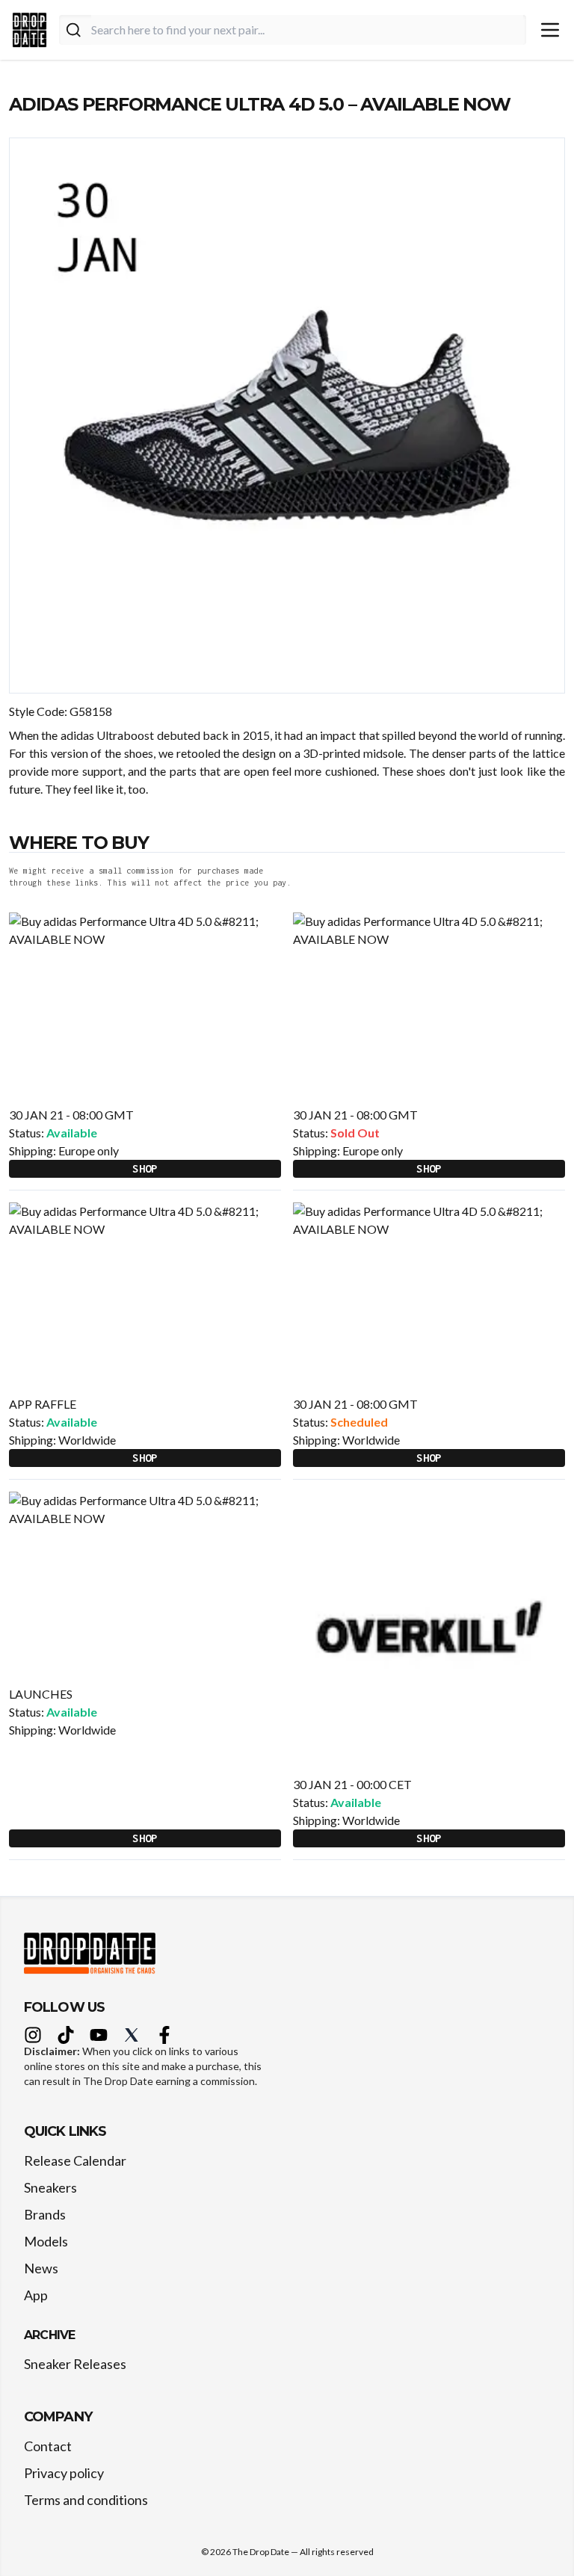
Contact (48, 2446)
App (36, 2295)
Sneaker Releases (75, 2364)
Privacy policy (64, 2473)
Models (46, 2241)
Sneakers (50, 2187)
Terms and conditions (86, 2500)
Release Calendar (75, 2160)
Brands (45, 2214)
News (41, 2268)
